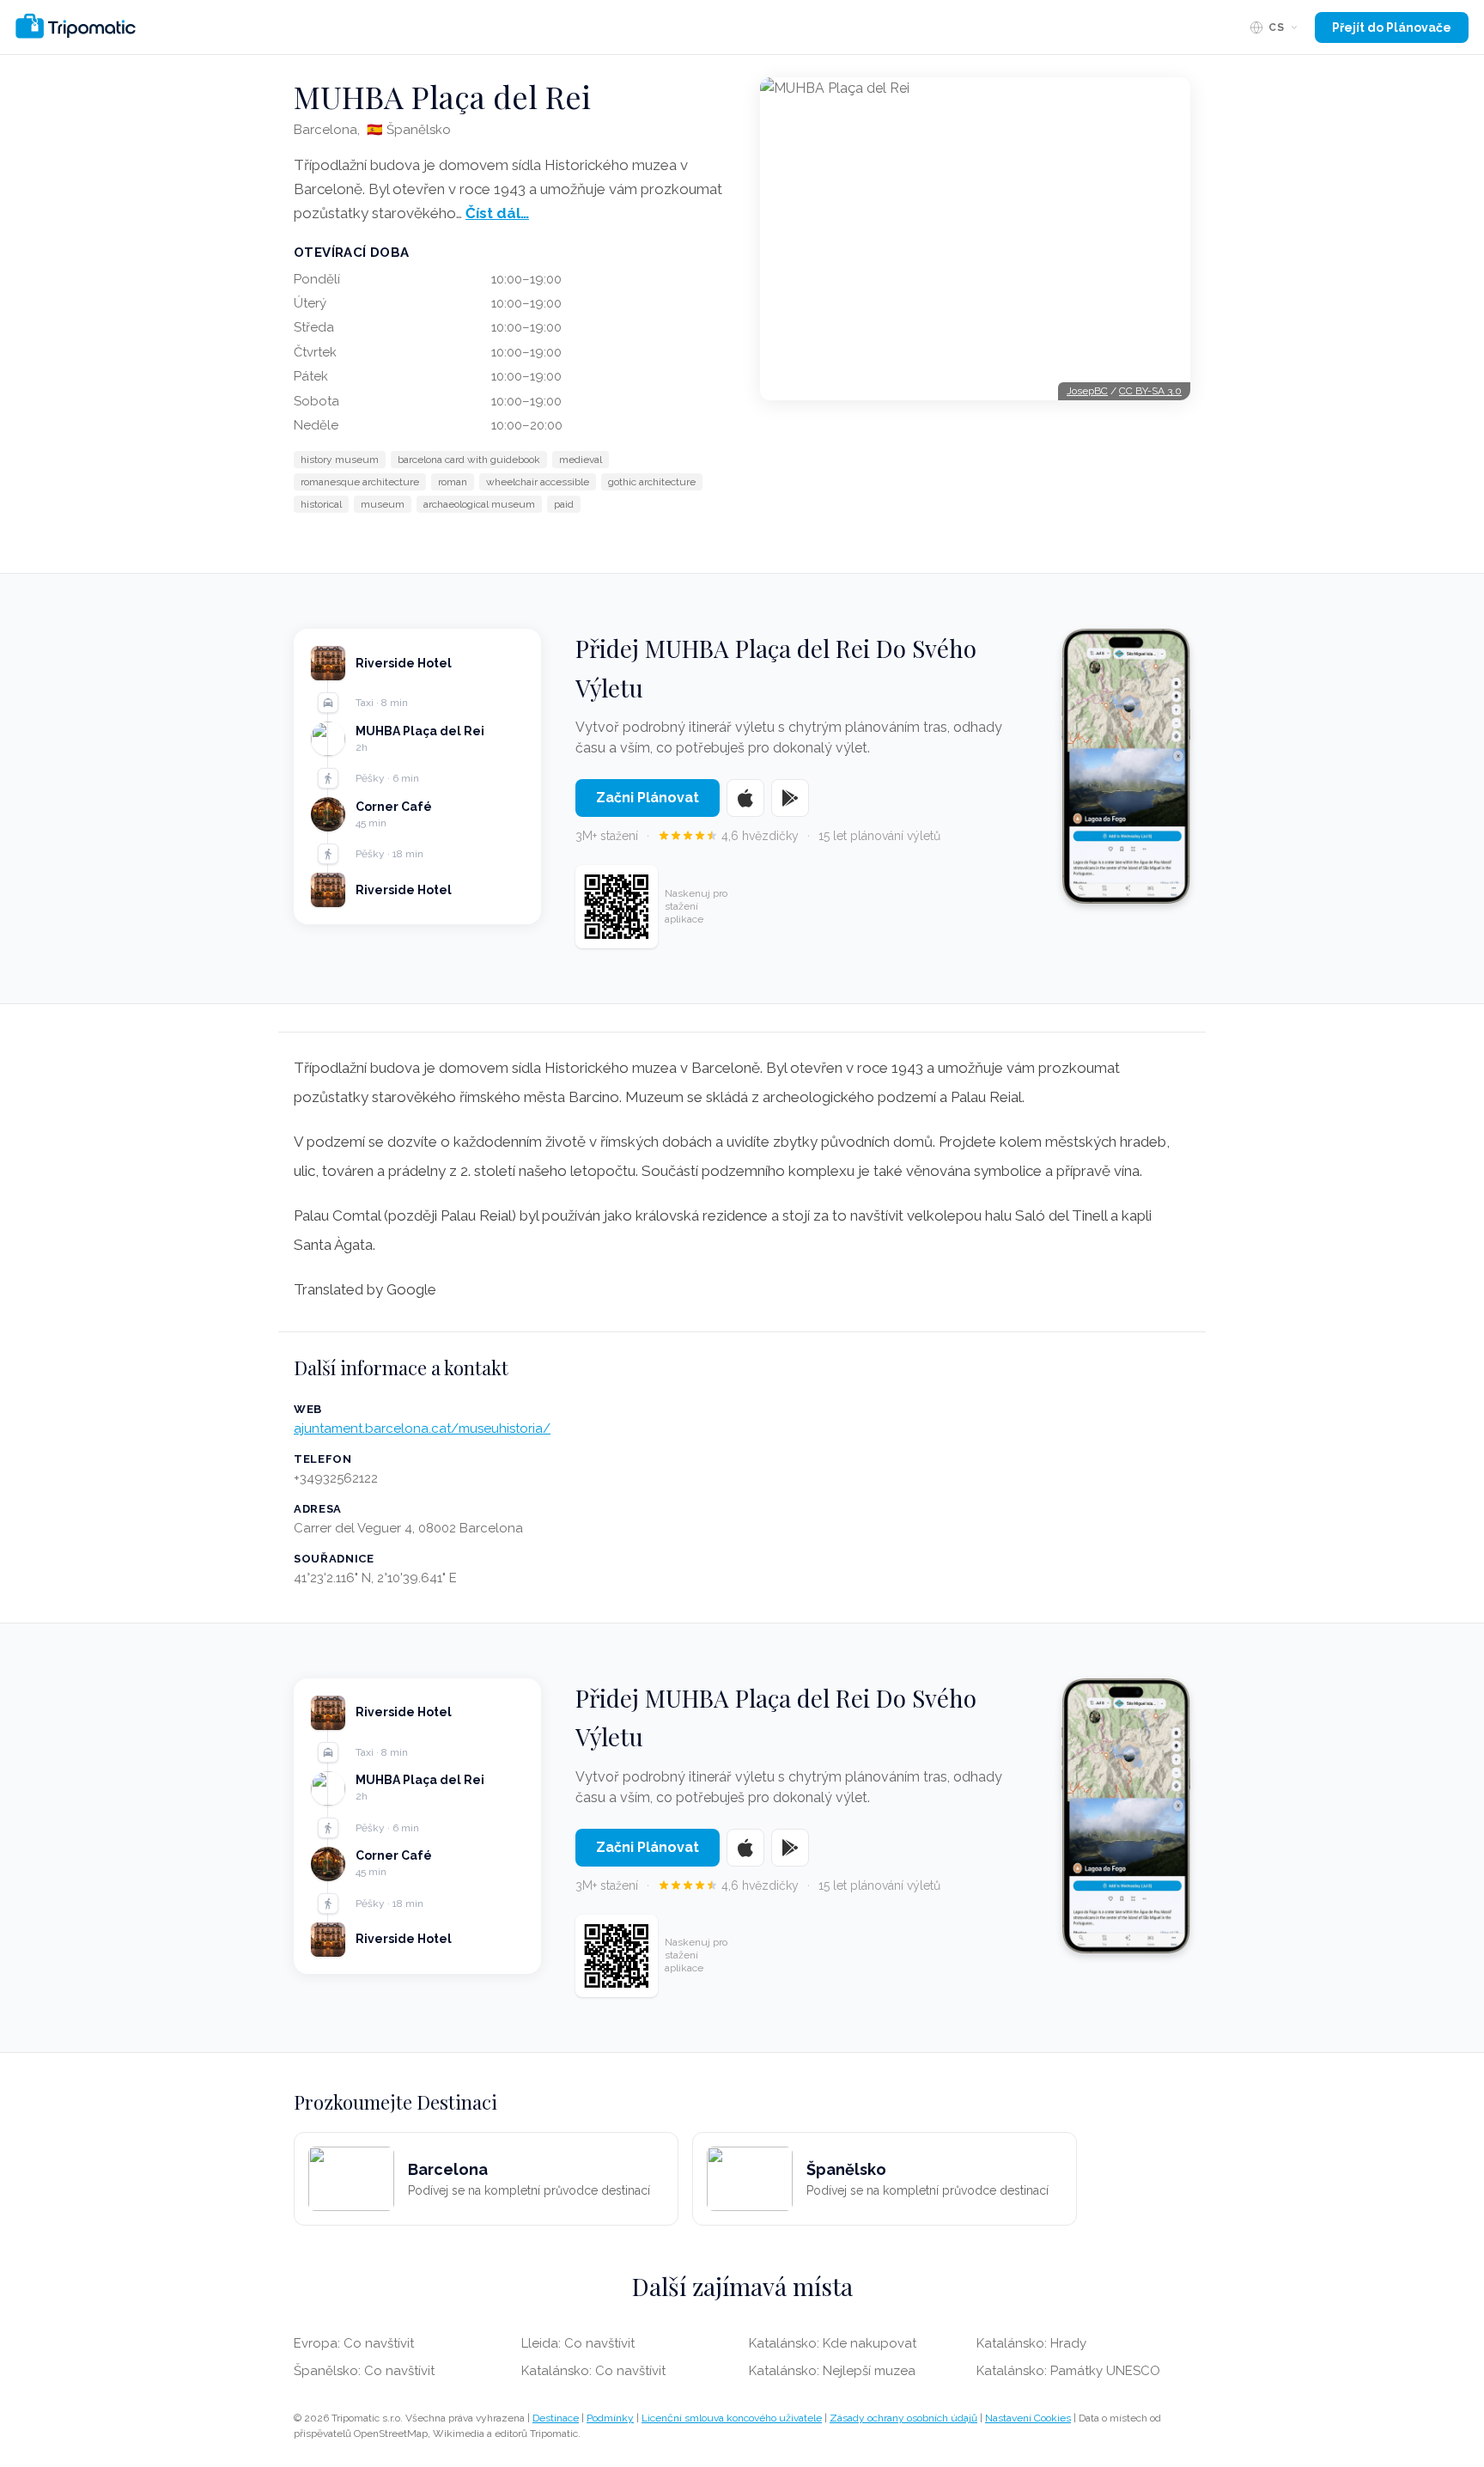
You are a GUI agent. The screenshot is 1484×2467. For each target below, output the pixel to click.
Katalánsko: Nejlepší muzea (832, 2371)
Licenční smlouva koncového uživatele (732, 2418)
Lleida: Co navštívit (578, 2343)
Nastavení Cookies (1028, 2418)
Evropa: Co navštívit (354, 2343)
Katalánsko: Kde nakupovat (833, 2343)
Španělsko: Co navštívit (364, 2371)
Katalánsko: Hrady (1031, 2343)
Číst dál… (497, 213)
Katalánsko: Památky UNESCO (1068, 2371)
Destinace (556, 2418)
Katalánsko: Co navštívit (593, 2371)
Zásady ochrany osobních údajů (903, 2418)
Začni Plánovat (648, 798)
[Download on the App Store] (745, 798)
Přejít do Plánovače (1392, 27)
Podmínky (610, 2418)
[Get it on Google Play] (790, 798)
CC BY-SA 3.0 (1150, 391)
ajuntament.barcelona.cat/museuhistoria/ (422, 1428)
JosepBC (1087, 391)
